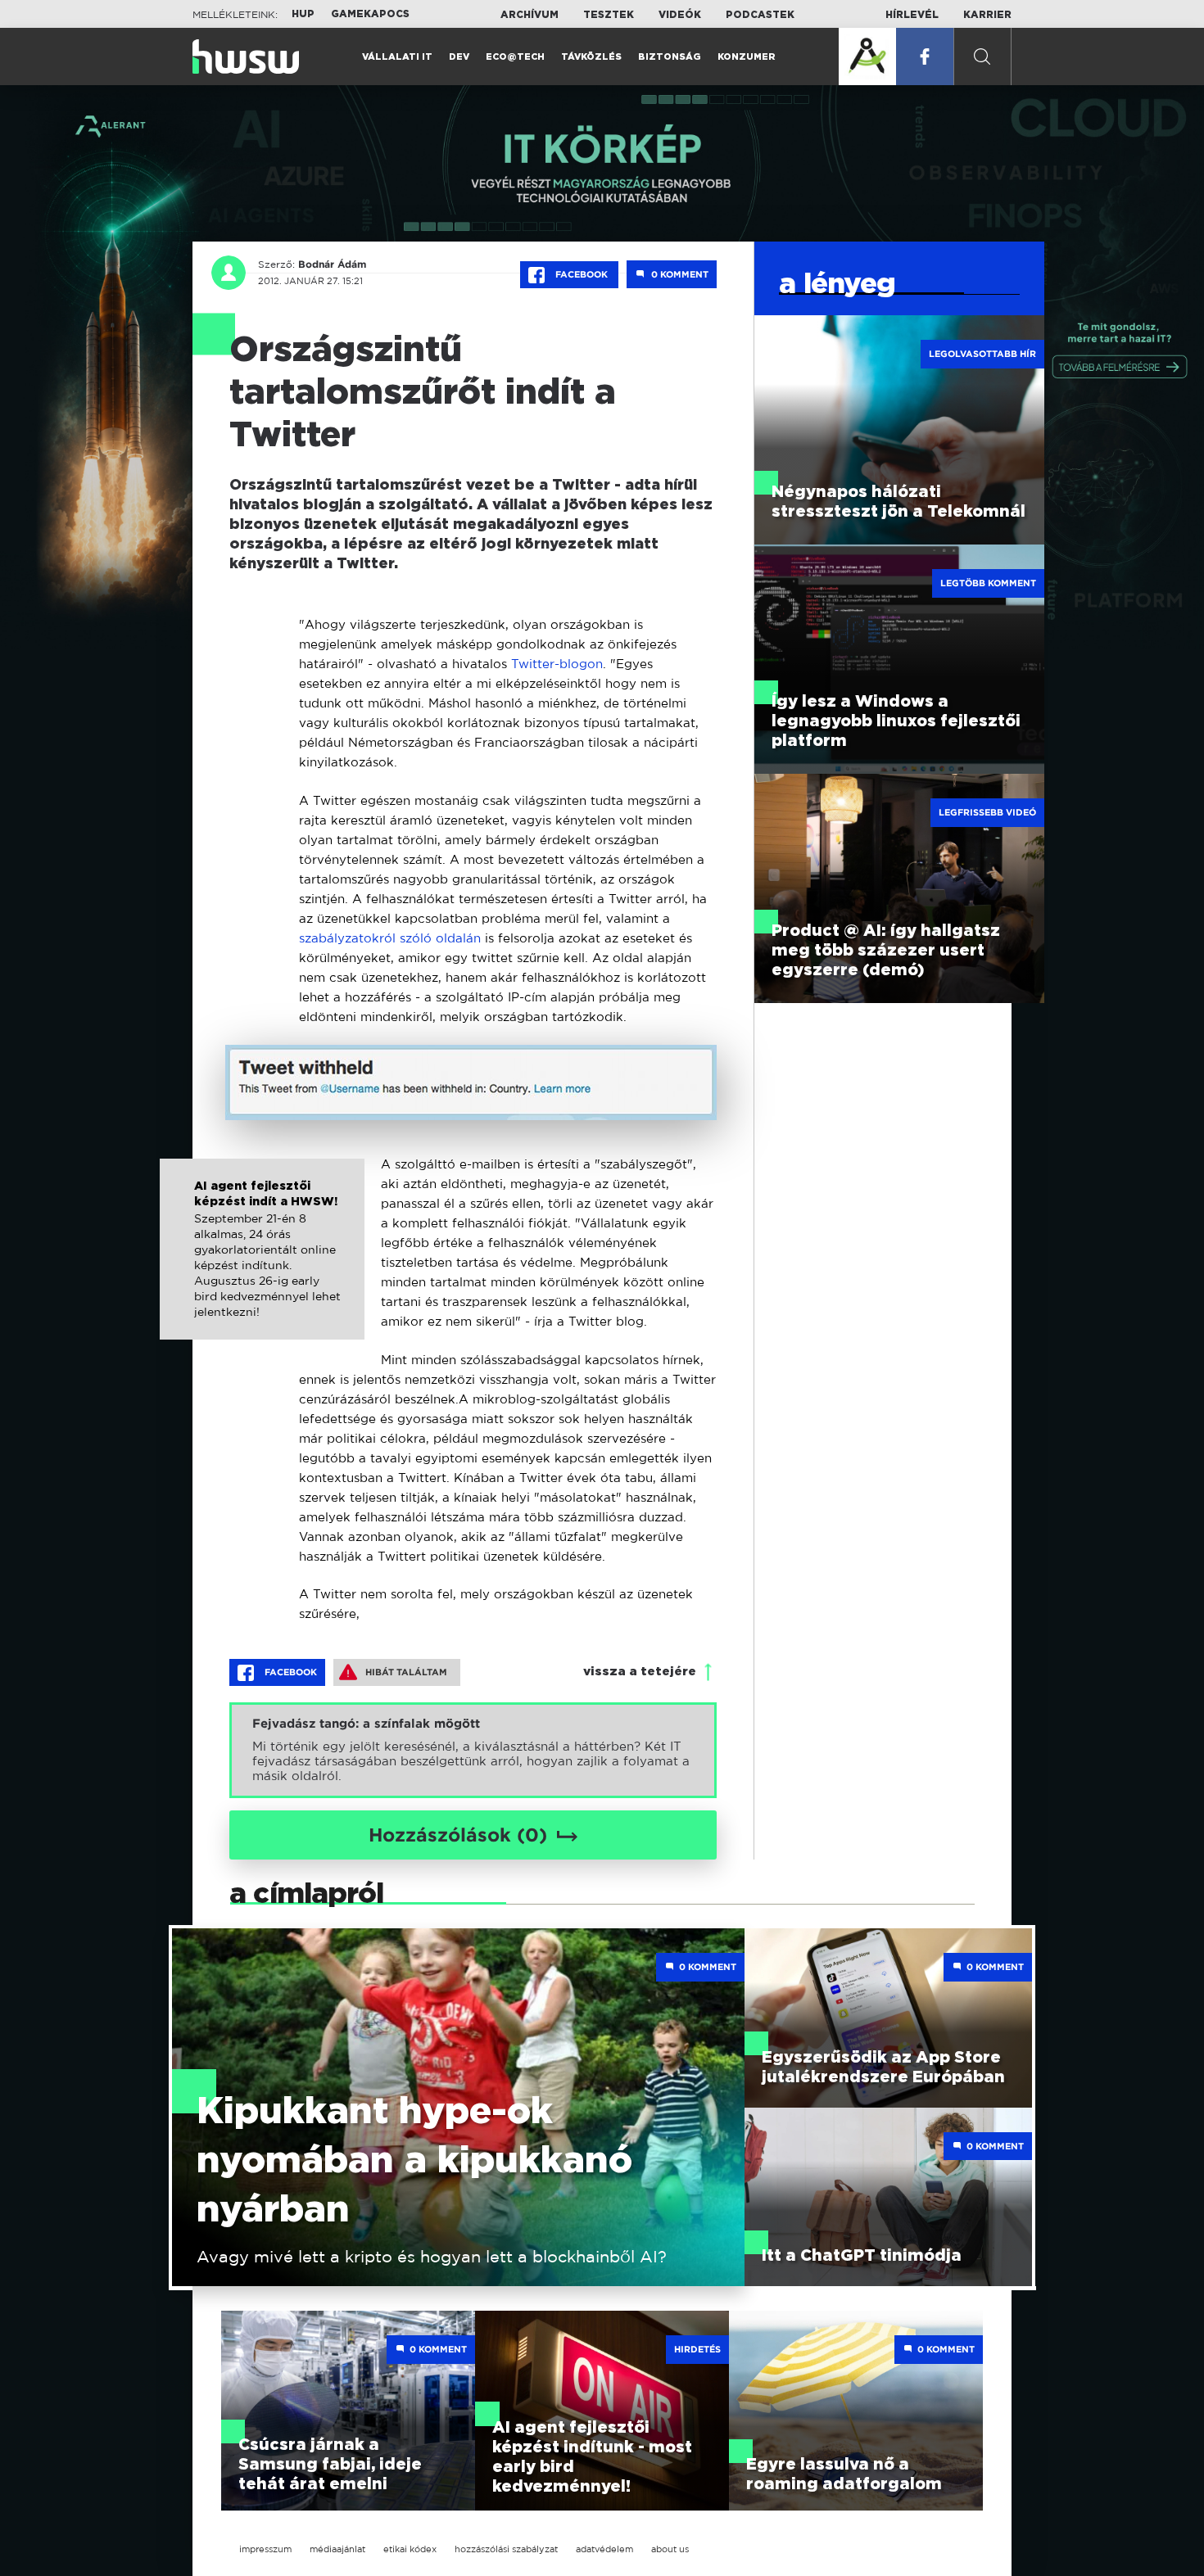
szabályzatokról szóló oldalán (390, 938)
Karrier (987, 15)
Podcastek (760, 15)
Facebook (582, 274)
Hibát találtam (406, 1672)
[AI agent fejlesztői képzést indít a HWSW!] (262, 1266)
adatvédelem (604, 2549)
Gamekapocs (370, 14)
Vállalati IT (397, 57)
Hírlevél (912, 15)
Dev (459, 57)
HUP (303, 14)
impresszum (265, 2549)
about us (670, 2549)
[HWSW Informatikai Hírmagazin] (246, 56)
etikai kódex (410, 2549)
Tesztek (609, 15)
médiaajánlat (337, 2549)
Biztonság (670, 57)
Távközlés (591, 57)
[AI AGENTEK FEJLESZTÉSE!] (867, 56)
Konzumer (747, 57)
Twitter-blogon (557, 664)
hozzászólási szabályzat (506, 2549)
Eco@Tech (515, 57)
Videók (680, 15)
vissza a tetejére (640, 1672)
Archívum (530, 15)
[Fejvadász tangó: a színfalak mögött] (473, 1750)
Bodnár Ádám (332, 264)
